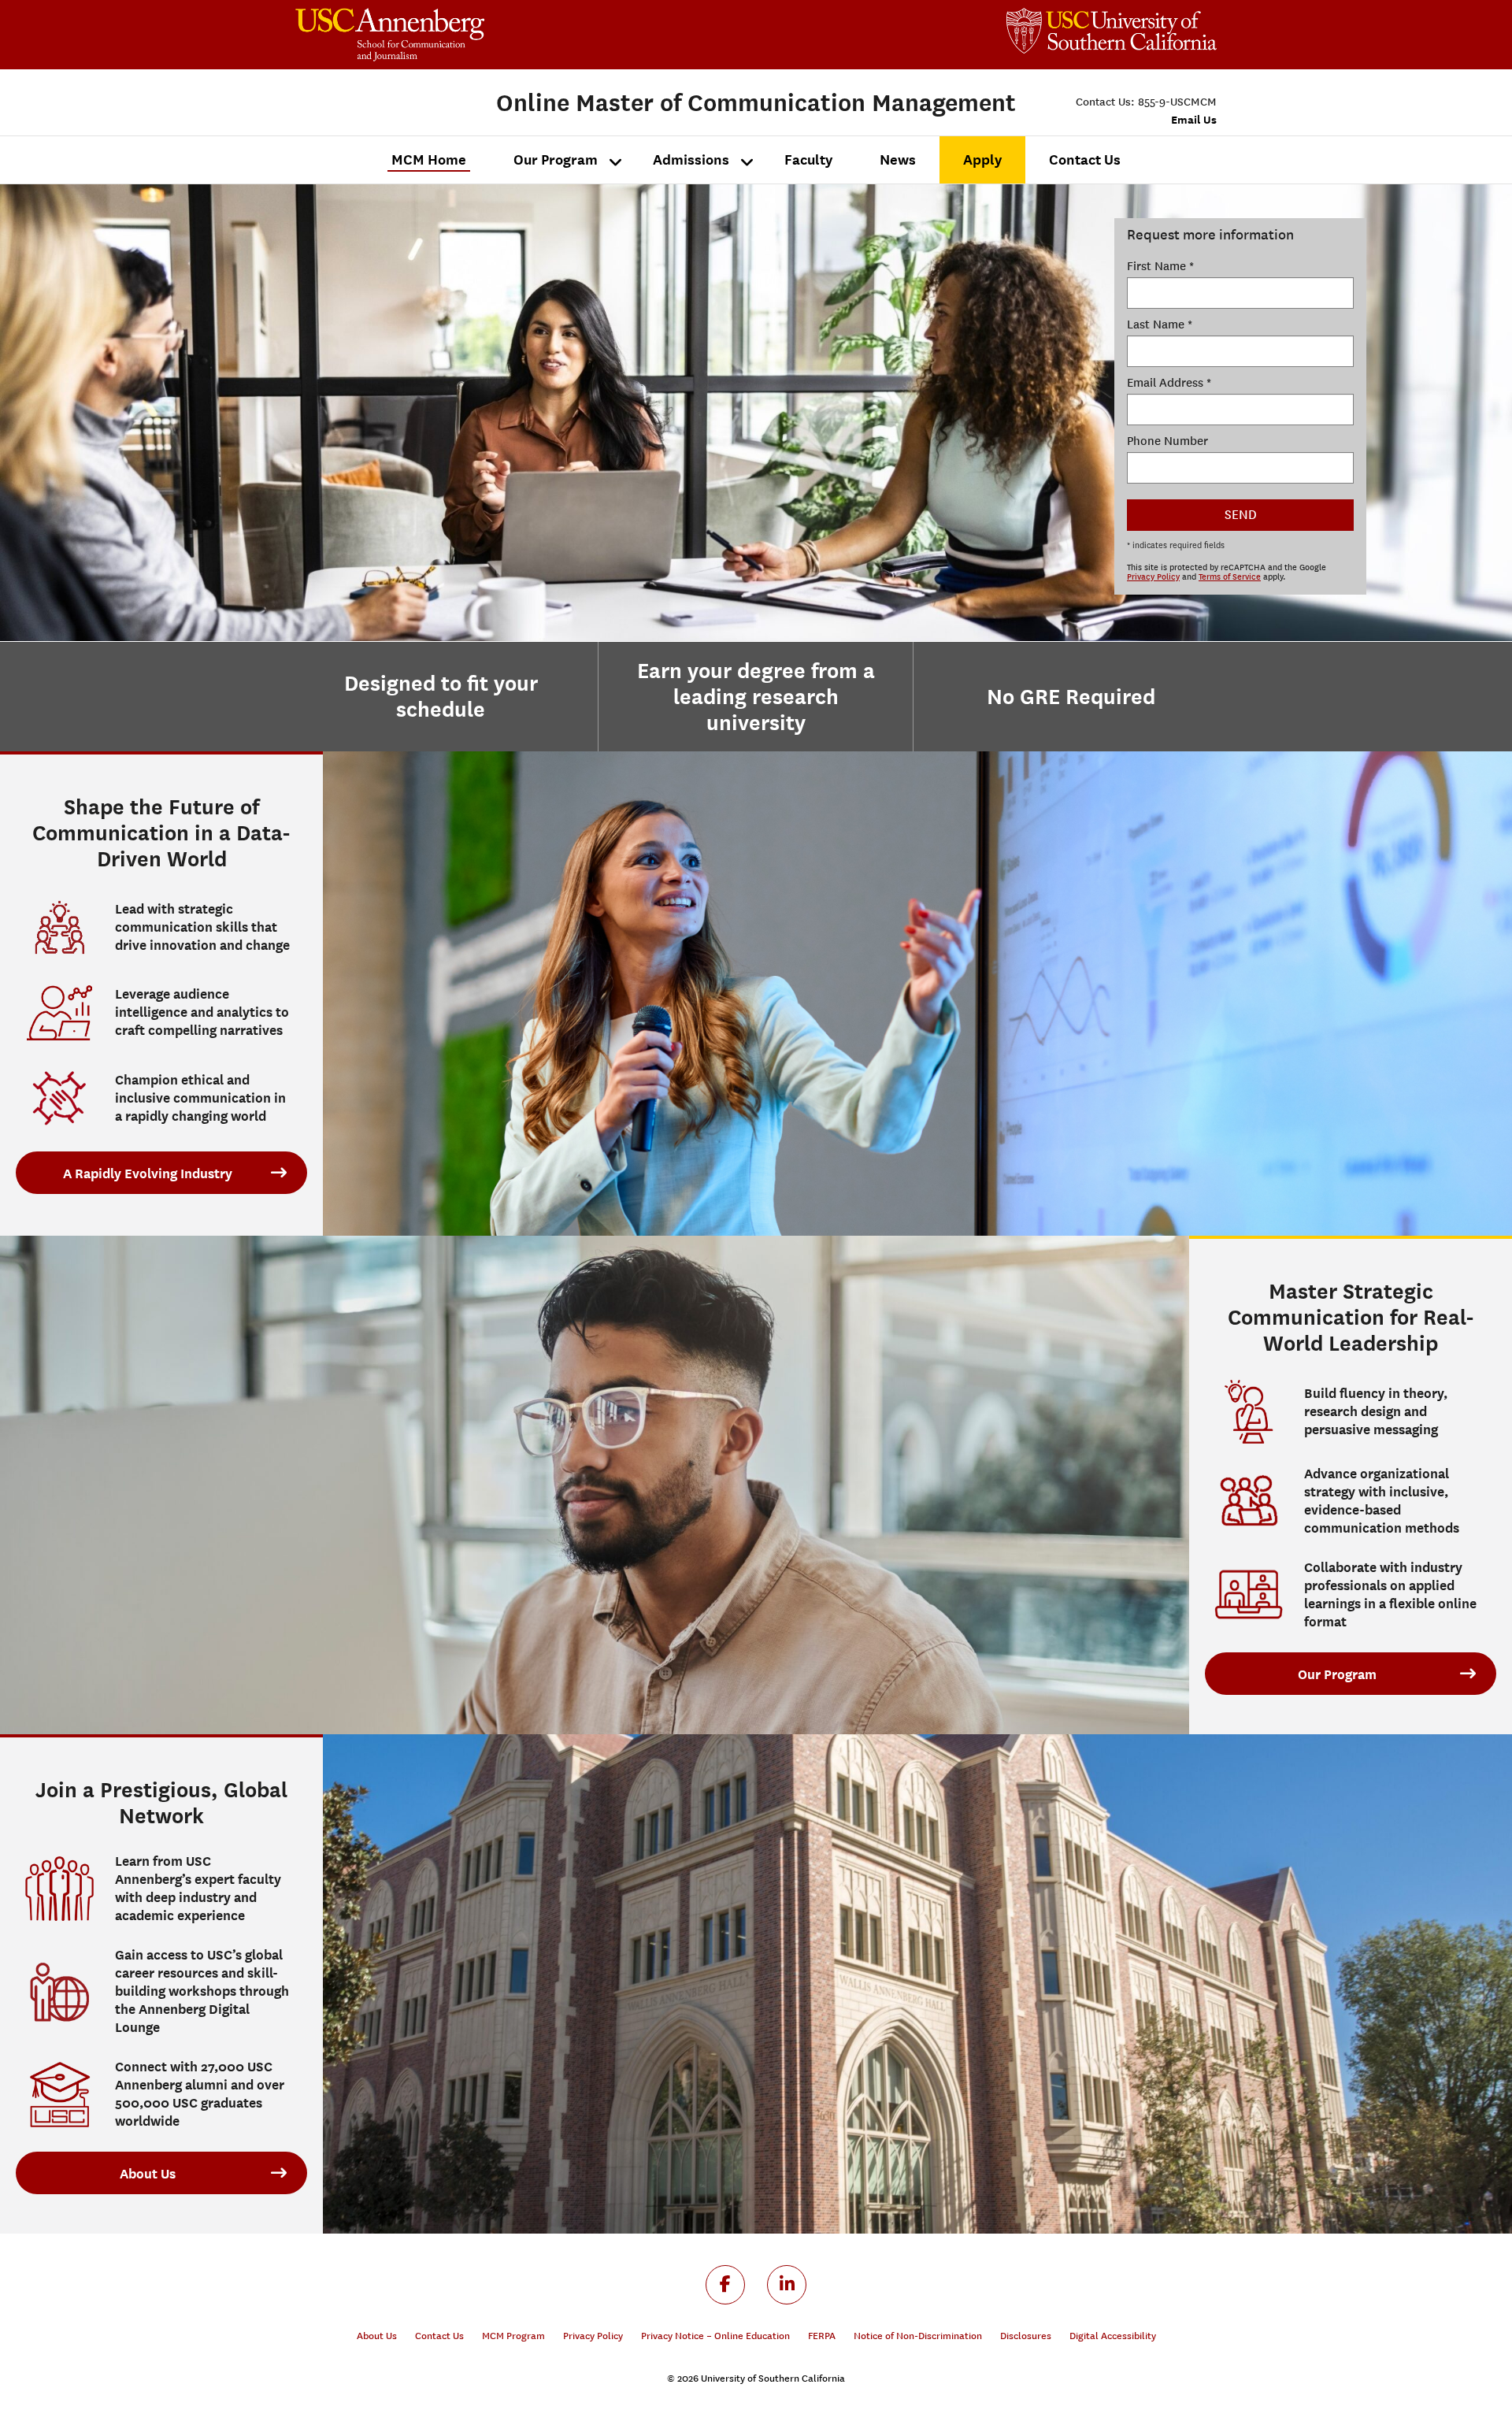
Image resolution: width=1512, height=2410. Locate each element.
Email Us (1194, 119)
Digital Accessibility (1113, 2336)
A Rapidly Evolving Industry (148, 1173)
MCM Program (513, 2336)
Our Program (1337, 1674)
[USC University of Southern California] (1112, 31)
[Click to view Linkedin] (787, 2285)
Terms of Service (1230, 577)
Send (1241, 515)
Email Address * (1169, 383)
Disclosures (1026, 2336)
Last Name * (1160, 324)
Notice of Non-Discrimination (918, 2336)
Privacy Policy (1153, 577)
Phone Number (1167, 441)
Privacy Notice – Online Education (715, 2336)
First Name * (1160, 266)
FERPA (822, 2336)
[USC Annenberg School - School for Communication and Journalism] (526, 35)
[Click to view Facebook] (725, 2285)
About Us (148, 2174)
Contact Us (439, 2336)
